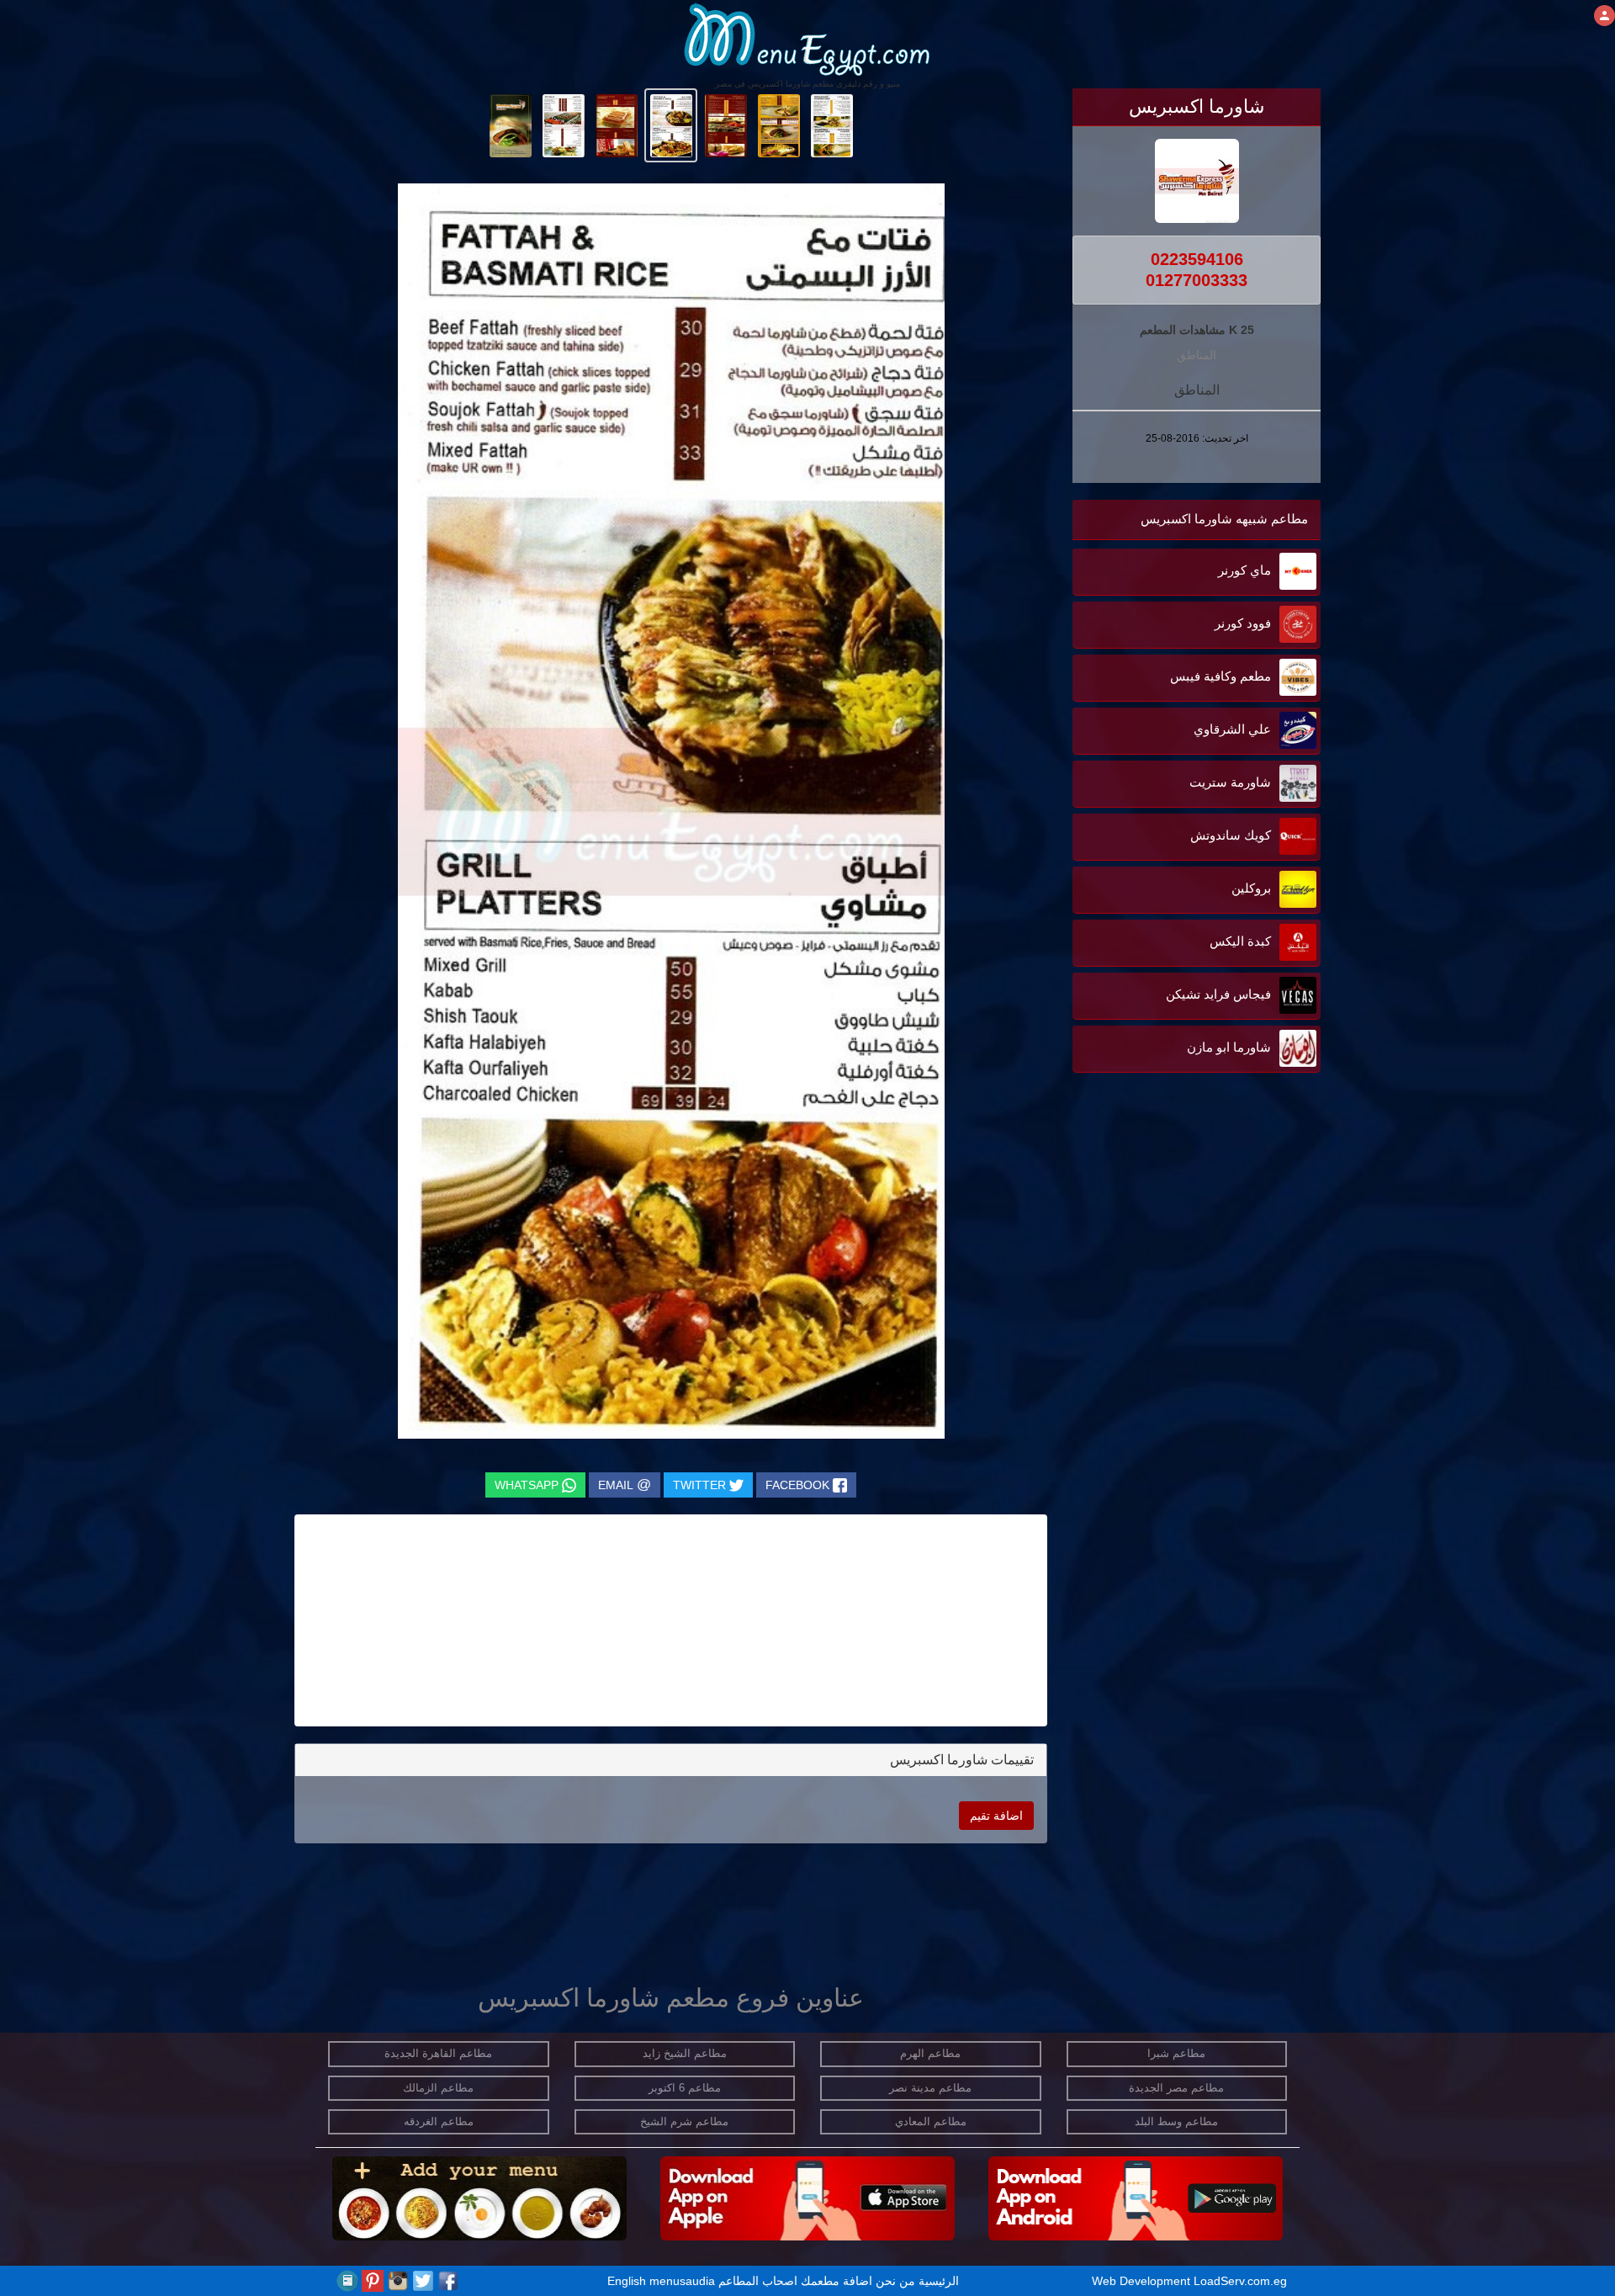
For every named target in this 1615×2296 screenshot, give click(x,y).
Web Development (1143, 2281)
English (627, 2281)
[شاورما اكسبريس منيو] (831, 125)
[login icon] (1604, 16)
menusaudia (682, 2281)
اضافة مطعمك (837, 2281)
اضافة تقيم (996, 1816)
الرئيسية (939, 2281)
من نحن (895, 2281)
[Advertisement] (1215, 1247)
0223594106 (1197, 259)
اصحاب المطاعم (758, 2281)
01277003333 (1197, 280)
